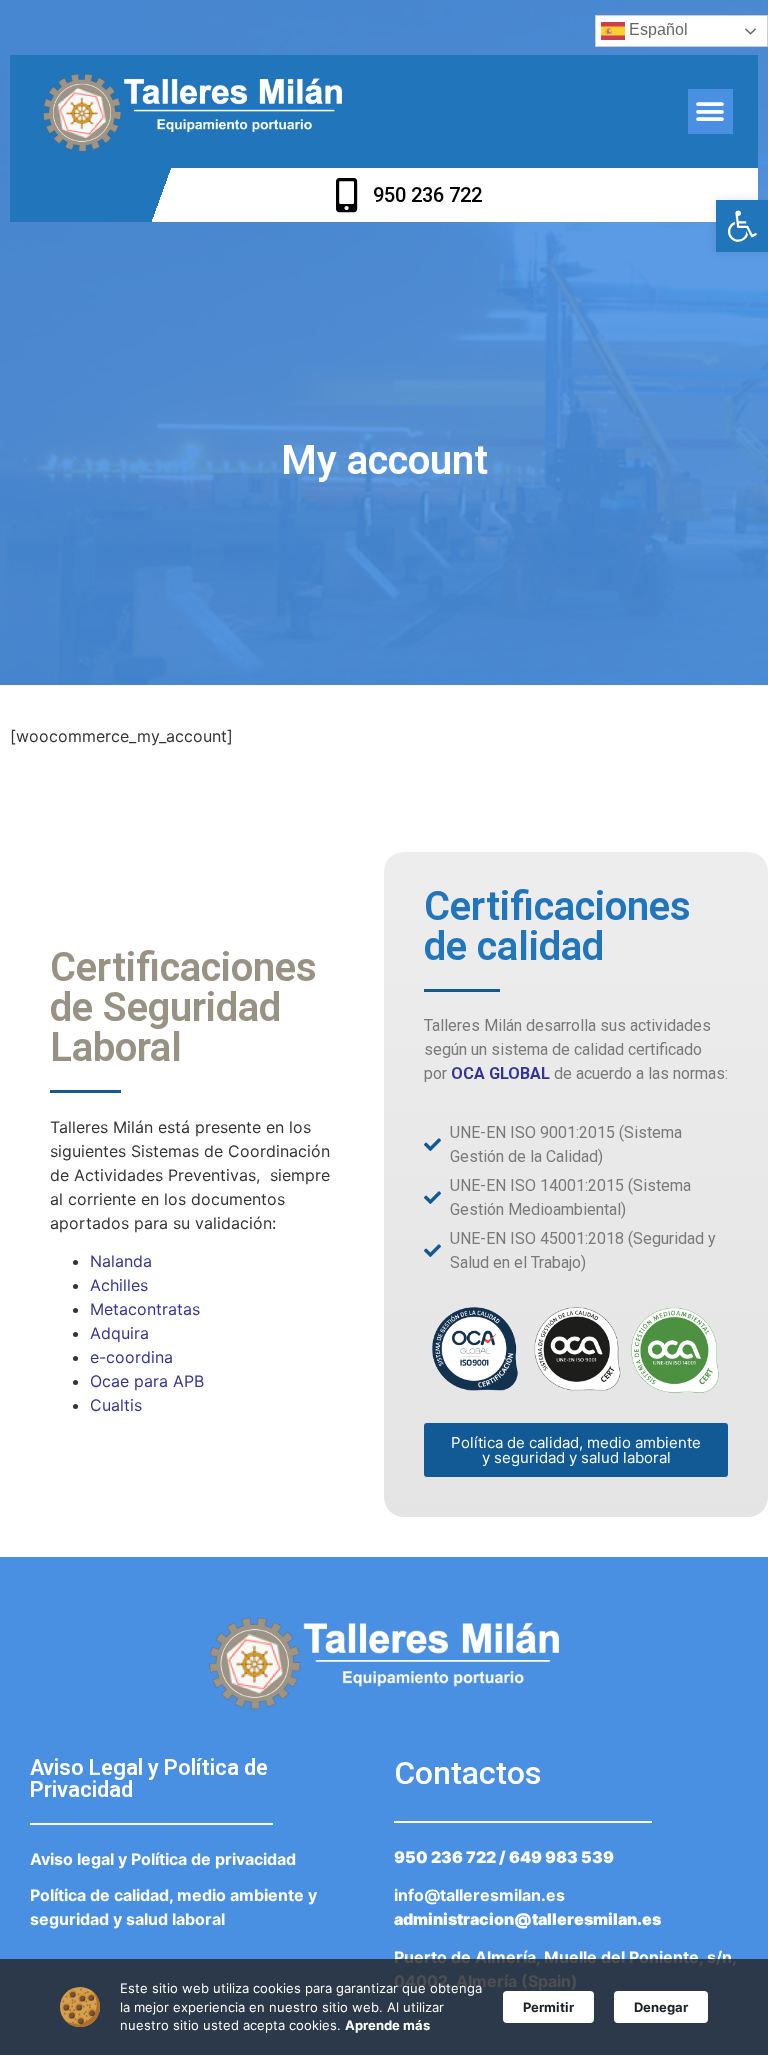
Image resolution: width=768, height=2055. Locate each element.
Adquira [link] (119, 1333)
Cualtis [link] (116, 1405)
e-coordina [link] (131, 1357)
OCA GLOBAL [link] (500, 1073)
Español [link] (656, 29)
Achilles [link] (119, 1285)
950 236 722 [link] (445, 1857)
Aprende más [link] (387, 2025)
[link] (742, 226)
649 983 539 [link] (561, 1857)
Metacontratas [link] (145, 1309)
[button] (710, 111)
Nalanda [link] (121, 1261)
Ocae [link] (109, 1381)
